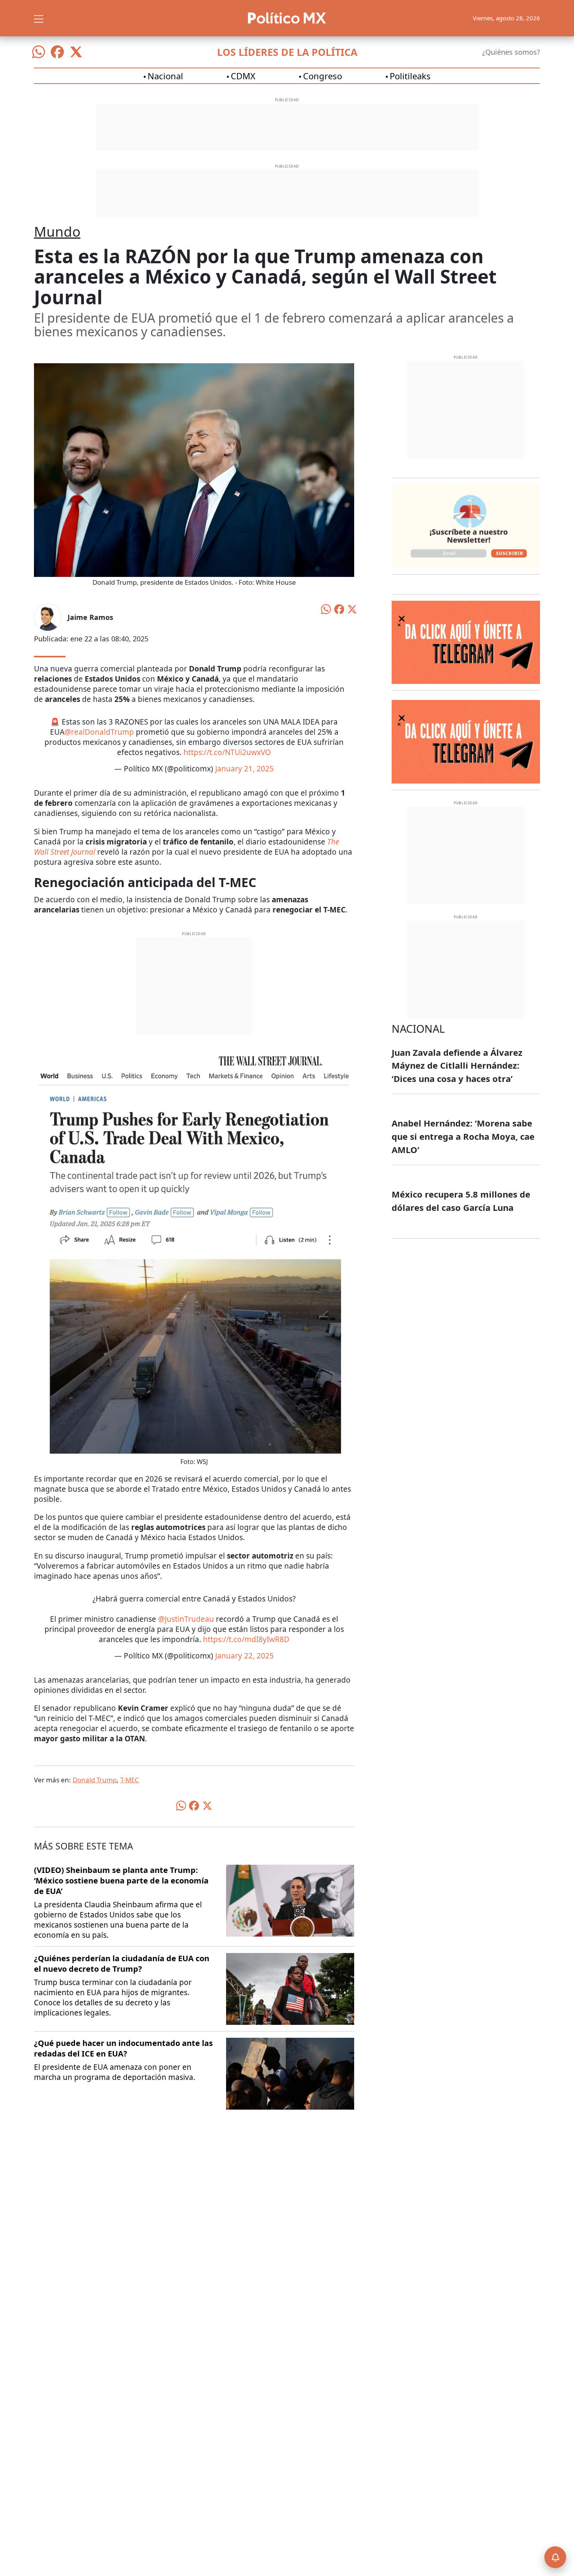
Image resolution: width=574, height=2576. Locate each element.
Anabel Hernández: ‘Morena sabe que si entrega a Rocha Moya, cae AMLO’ (463, 1136)
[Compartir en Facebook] (339, 609)
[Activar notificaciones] (555, 2557)
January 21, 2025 (244, 769)
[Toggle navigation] (39, 18)
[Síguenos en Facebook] (57, 52)
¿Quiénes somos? (511, 52)
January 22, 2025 (244, 1656)
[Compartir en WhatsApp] (326, 609)
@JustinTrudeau (186, 1619)
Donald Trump (95, 1780)
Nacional (165, 76)
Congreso (323, 76)
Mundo (57, 231)
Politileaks (410, 76)
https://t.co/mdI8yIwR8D (246, 1639)
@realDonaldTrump (99, 732)
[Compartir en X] (352, 609)
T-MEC (130, 1780)
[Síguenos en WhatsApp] (39, 52)
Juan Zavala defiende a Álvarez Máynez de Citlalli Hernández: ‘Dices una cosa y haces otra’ (457, 1065)
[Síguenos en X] (76, 52)
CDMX (243, 76)
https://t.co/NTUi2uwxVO (227, 752)
